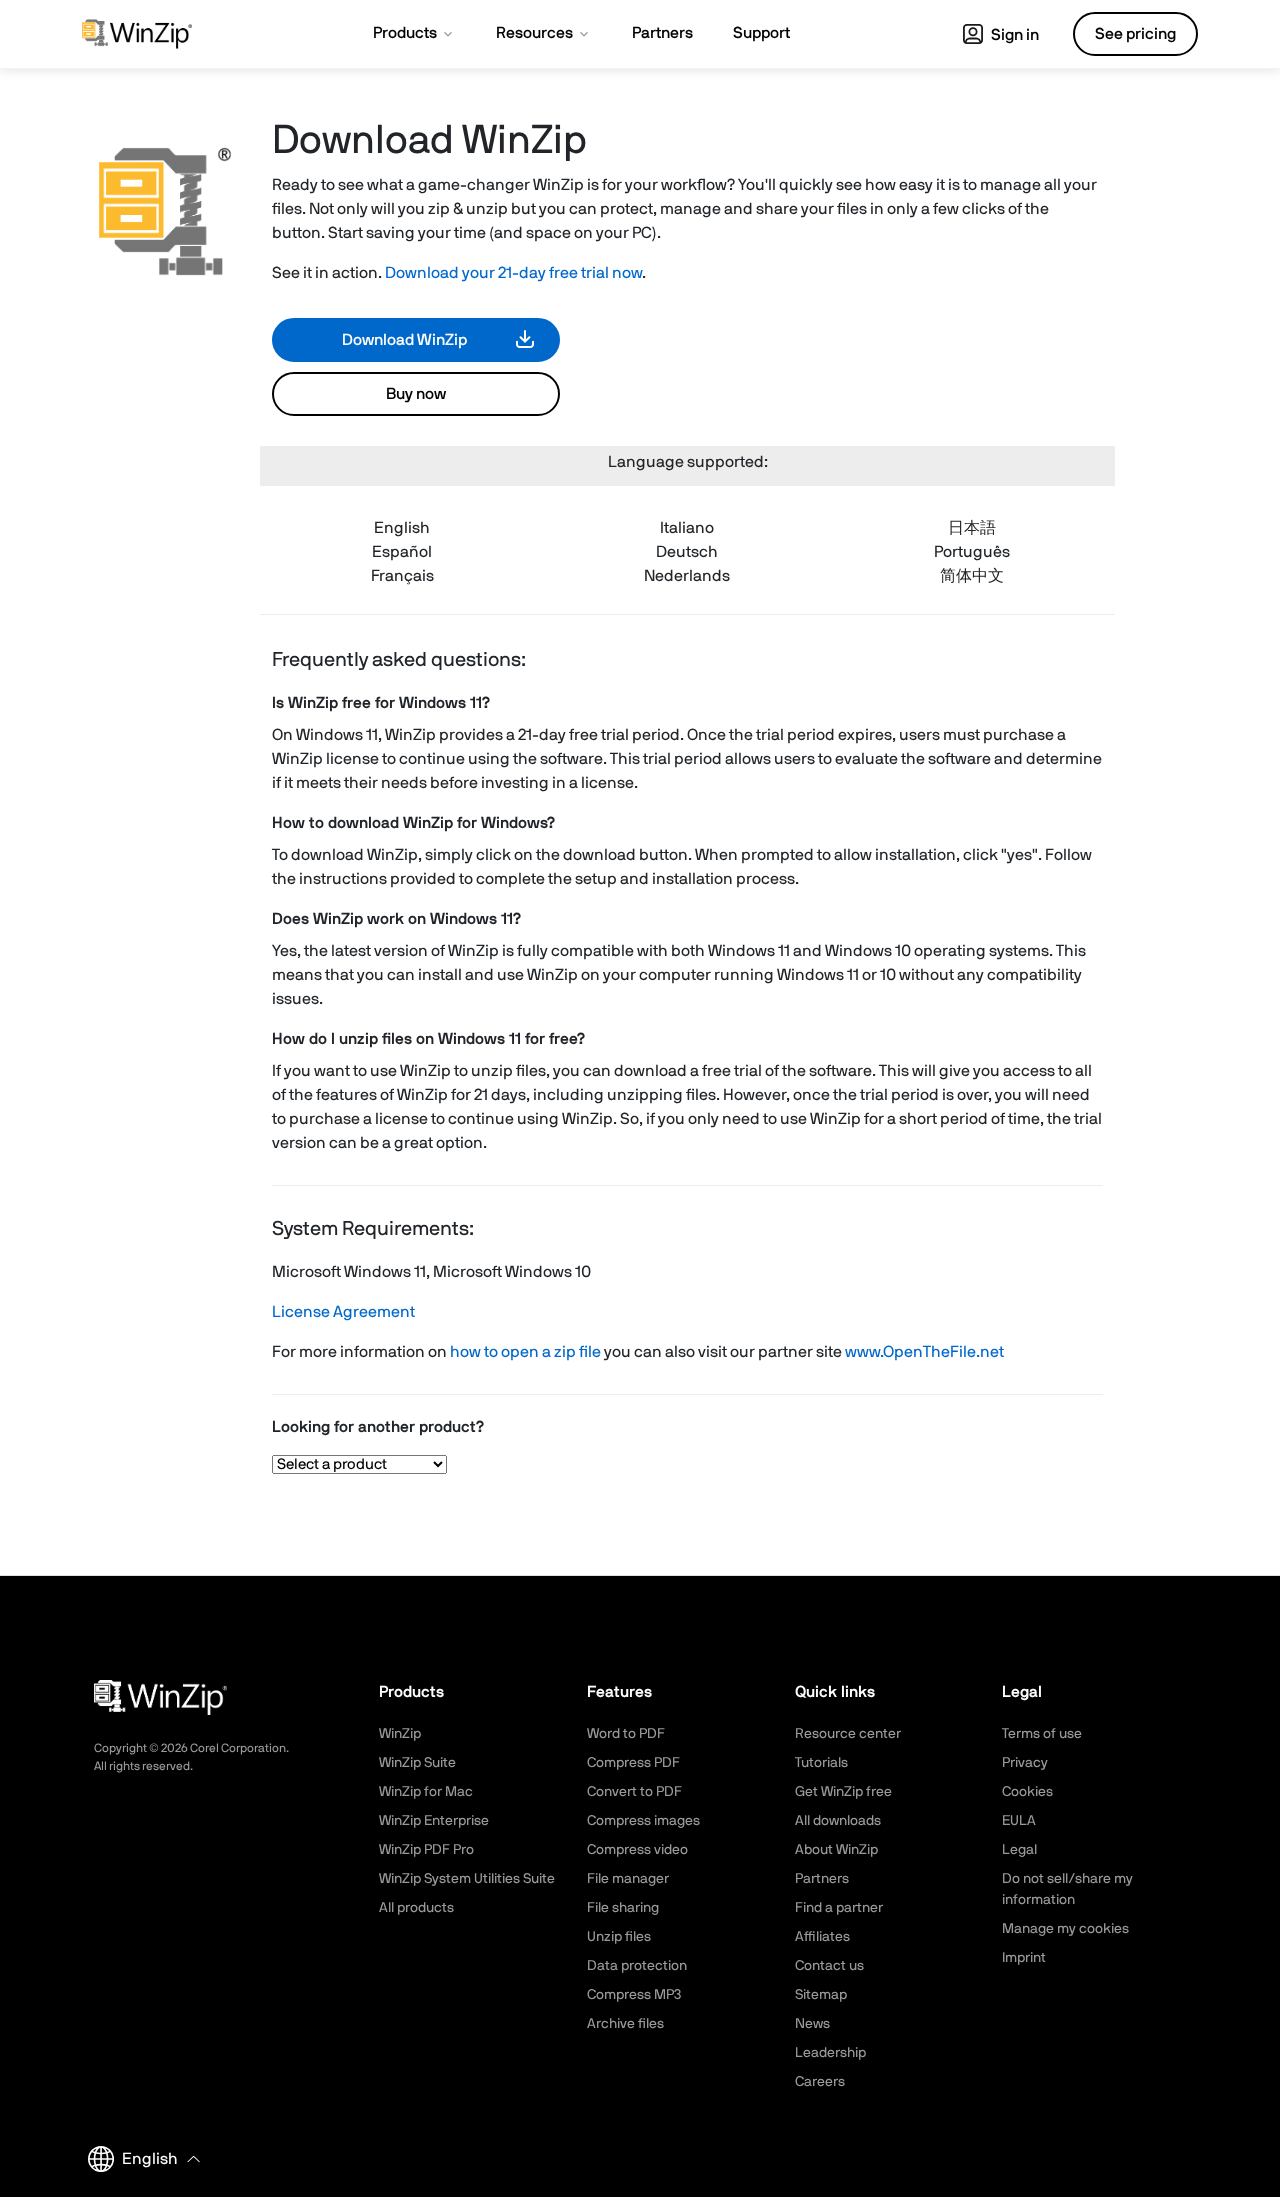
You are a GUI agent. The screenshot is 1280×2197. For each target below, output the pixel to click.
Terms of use (1042, 1734)
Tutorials (821, 1763)
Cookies (1027, 1792)
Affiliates (822, 1937)
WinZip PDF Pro (426, 1850)
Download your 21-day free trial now (513, 273)
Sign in (1013, 35)
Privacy (1025, 1763)
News (812, 2024)
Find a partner (839, 1908)
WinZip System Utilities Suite (467, 1879)
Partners (822, 1879)
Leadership (830, 2053)
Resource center (848, 1734)
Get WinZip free (843, 1792)
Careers (820, 2082)
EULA (1019, 1821)
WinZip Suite (417, 1763)
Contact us (829, 1966)
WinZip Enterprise (434, 1821)
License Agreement (343, 1312)
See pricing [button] (1135, 34)
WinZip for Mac (426, 1792)
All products (416, 1908)
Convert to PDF (634, 1792)
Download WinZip (404, 340)
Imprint (1024, 1958)
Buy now (416, 394)
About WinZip (836, 1850)
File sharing (623, 1908)
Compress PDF (633, 1763)
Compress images (643, 1821)
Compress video (637, 1850)
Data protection (637, 1966)
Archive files (625, 2024)
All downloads (838, 1821)
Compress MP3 (634, 1995)
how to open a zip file (525, 1352)
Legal (1019, 1850)
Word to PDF (626, 1734)
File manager (628, 1879)
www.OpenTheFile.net (924, 1352)
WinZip (400, 1734)
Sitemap (821, 1995)
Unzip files (619, 1937)
